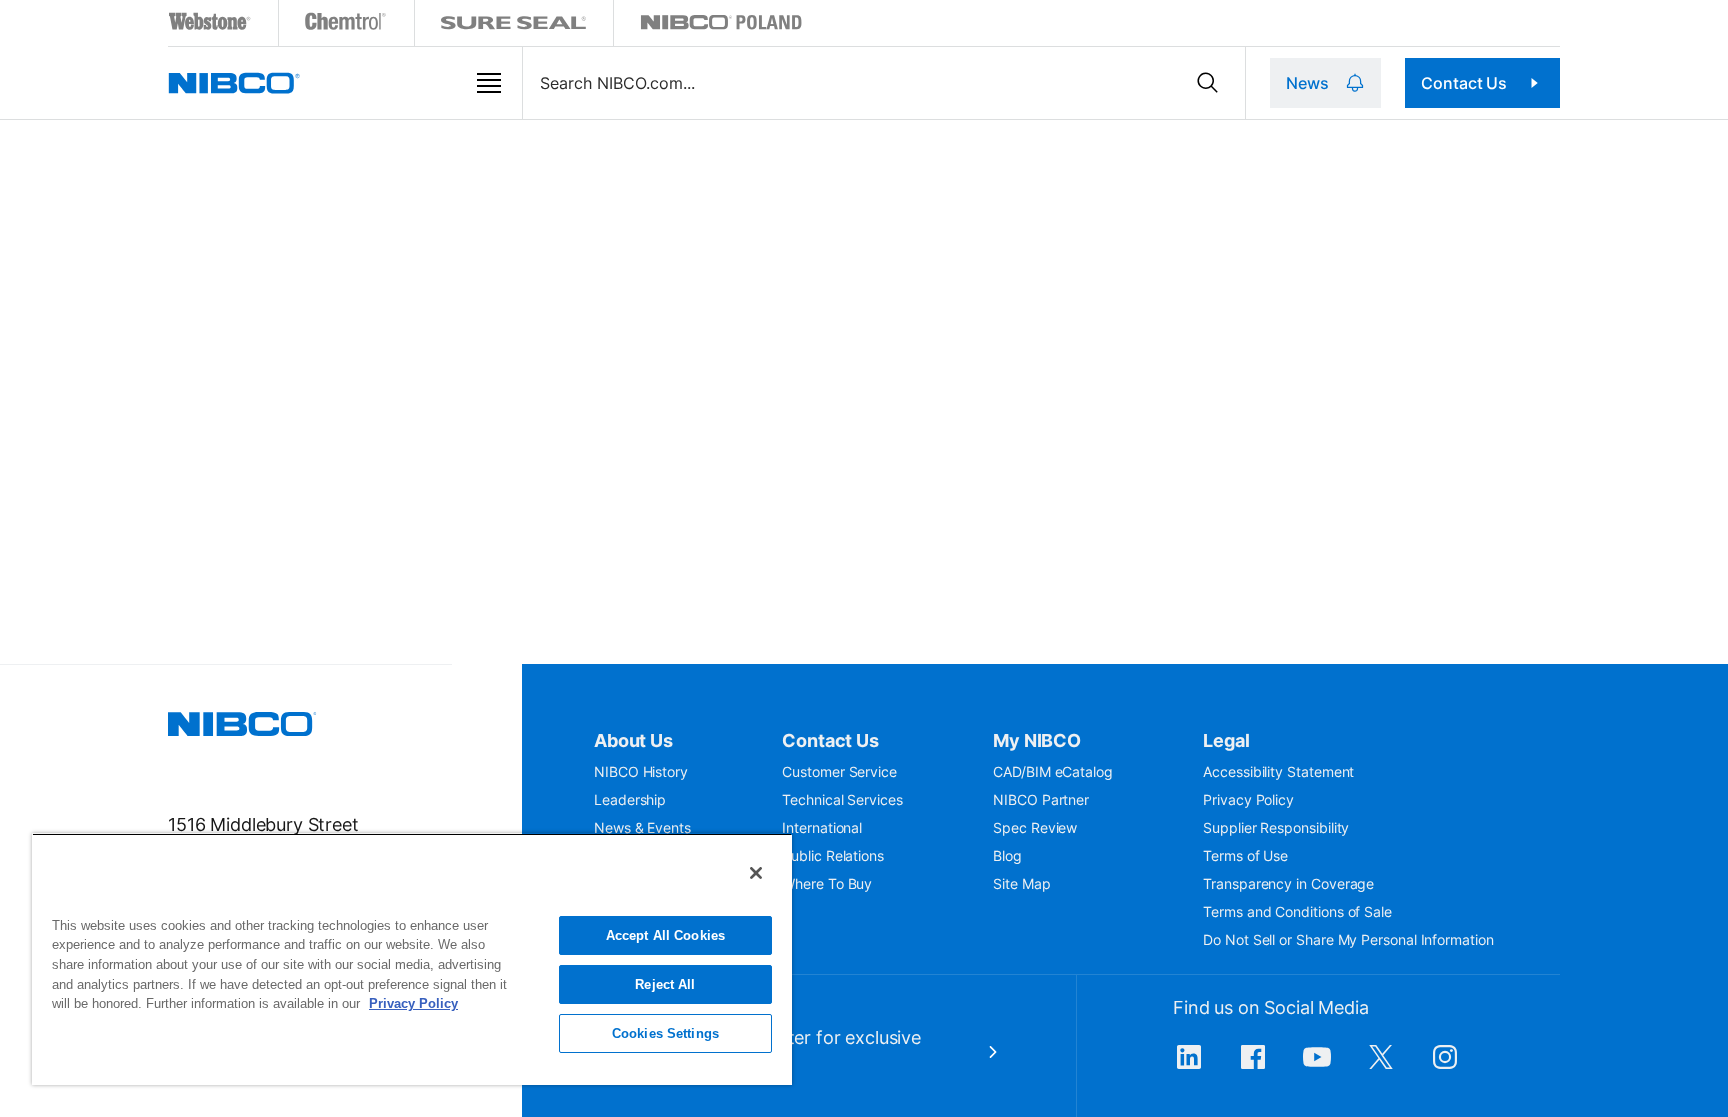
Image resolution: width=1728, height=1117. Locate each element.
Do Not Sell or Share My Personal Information (1348, 939)
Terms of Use (1245, 855)
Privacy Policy (1248, 799)
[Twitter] (1381, 1067)
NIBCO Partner (1041, 799)
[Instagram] (1445, 1067)
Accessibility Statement (1278, 771)
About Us (633, 740)
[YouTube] (1317, 1067)
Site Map (1021, 883)
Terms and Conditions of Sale (1297, 911)
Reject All (665, 984)
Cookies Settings (665, 1033)
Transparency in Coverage (1288, 883)
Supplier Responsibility (1276, 827)
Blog (1007, 855)
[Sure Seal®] (514, 25)
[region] (412, 959)
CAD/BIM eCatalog (1053, 771)
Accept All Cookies (665, 935)
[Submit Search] (1207, 83)
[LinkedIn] (1189, 1067)
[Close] (756, 873)
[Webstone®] (210, 25)
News (1307, 83)
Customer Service (839, 771)
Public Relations (833, 855)
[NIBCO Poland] (721, 25)
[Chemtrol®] (346, 25)
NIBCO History (641, 771)
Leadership (630, 799)
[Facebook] (1253, 1067)
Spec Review (1035, 827)
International (822, 827)
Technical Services (842, 799)
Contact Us (1464, 83)
